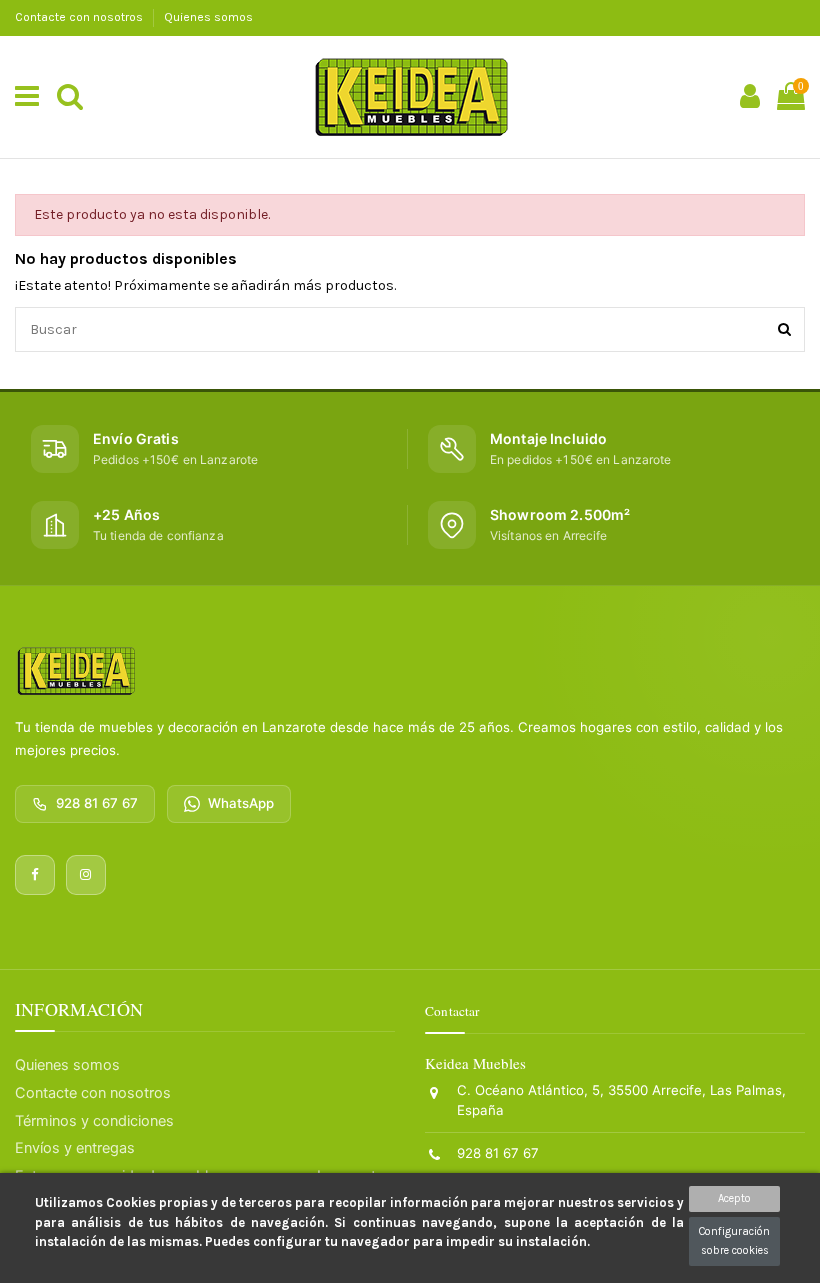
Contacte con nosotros (80, 17)
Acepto (734, 1198)
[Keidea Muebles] (76, 671)
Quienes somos (208, 17)
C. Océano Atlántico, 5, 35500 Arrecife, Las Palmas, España (621, 1100)
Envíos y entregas (75, 1148)
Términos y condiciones (94, 1121)
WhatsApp (241, 803)
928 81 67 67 (97, 803)
